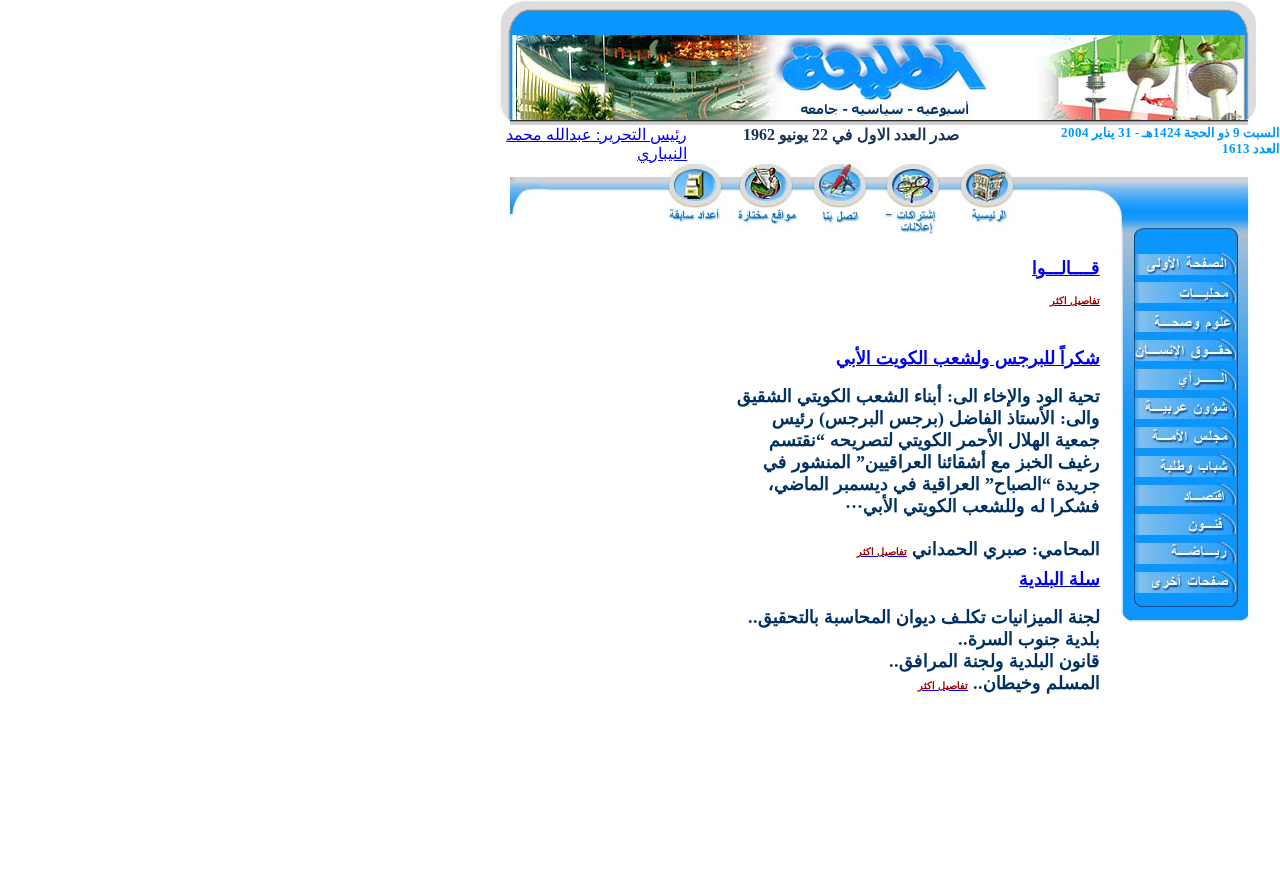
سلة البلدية (1059, 579)
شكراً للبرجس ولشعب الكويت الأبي (968, 358)
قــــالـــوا (1066, 268)
